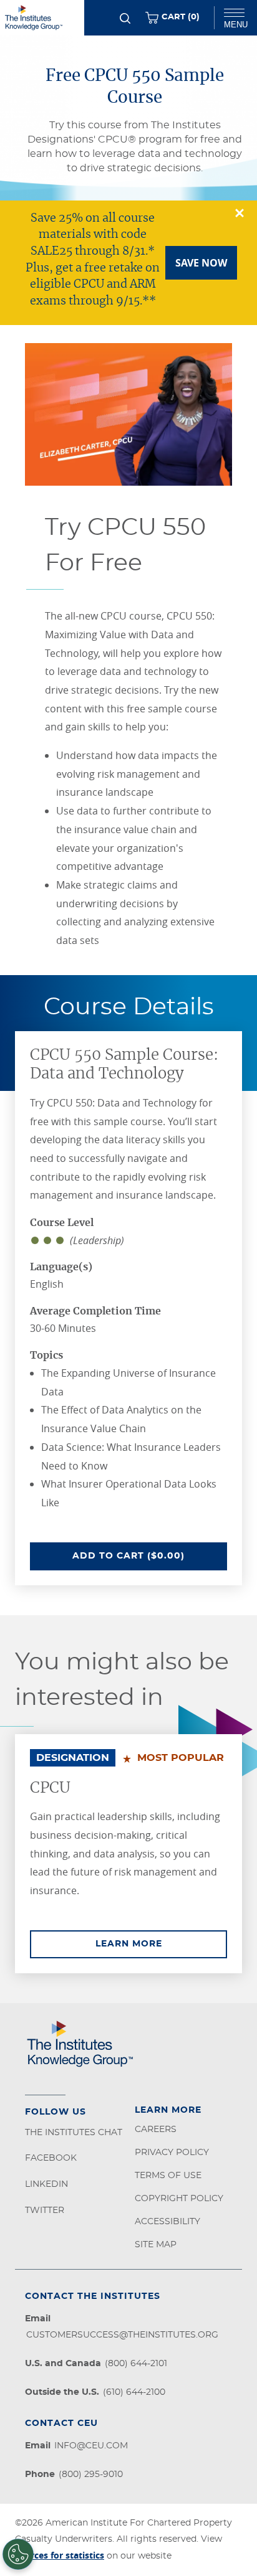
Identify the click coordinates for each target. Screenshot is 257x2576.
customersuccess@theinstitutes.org (122, 2335)
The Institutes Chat (74, 2133)
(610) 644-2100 (134, 2392)
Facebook (51, 2158)
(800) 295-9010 (91, 2475)
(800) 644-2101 (136, 2364)
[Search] (125, 18)
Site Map (156, 2245)
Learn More (161, 1944)
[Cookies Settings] (18, 2554)
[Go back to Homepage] (42, 18)
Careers (156, 2130)
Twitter (45, 2210)
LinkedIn (46, 2184)
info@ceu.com (91, 2446)
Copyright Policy (179, 2199)
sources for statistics (60, 2555)
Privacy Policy (172, 2153)
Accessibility (167, 2222)
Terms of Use (168, 2176)
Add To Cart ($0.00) (150, 1556)
